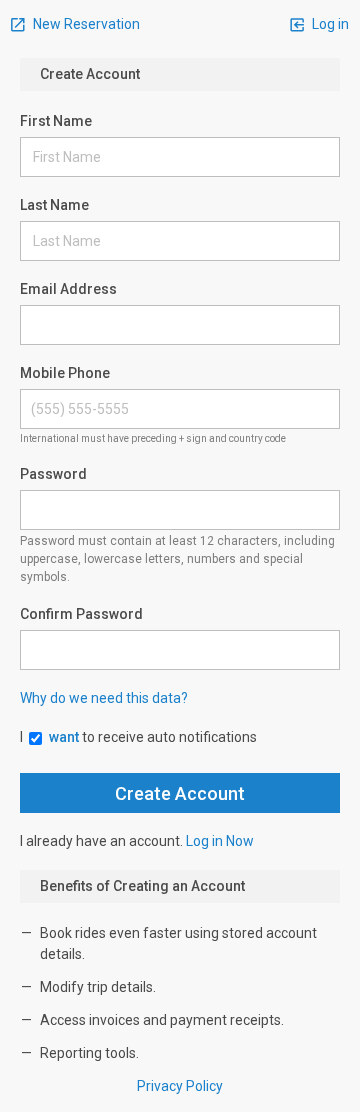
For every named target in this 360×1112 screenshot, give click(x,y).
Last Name (54, 205)
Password (53, 474)
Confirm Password (81, 614)
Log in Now (220, 841)
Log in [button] (329, 24)
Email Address (68, 289)
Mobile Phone (65, 373)
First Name (56, 121)
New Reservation (85, 24)
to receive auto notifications (153, 737)
